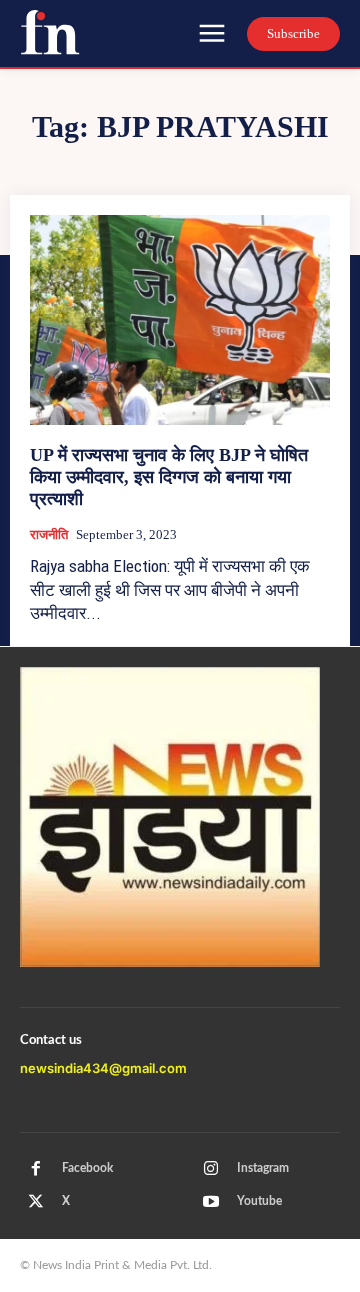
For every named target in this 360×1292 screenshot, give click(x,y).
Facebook (87, 1168)
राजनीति (49, 534)
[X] (36, 1202)
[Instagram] (211, 1169)
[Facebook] (36, 1169)
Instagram (263, 1168)
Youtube (259, 1201)
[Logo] (50, 32)
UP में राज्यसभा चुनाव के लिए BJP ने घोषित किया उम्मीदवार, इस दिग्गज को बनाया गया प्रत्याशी (169, 476)
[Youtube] (211, 1202)
